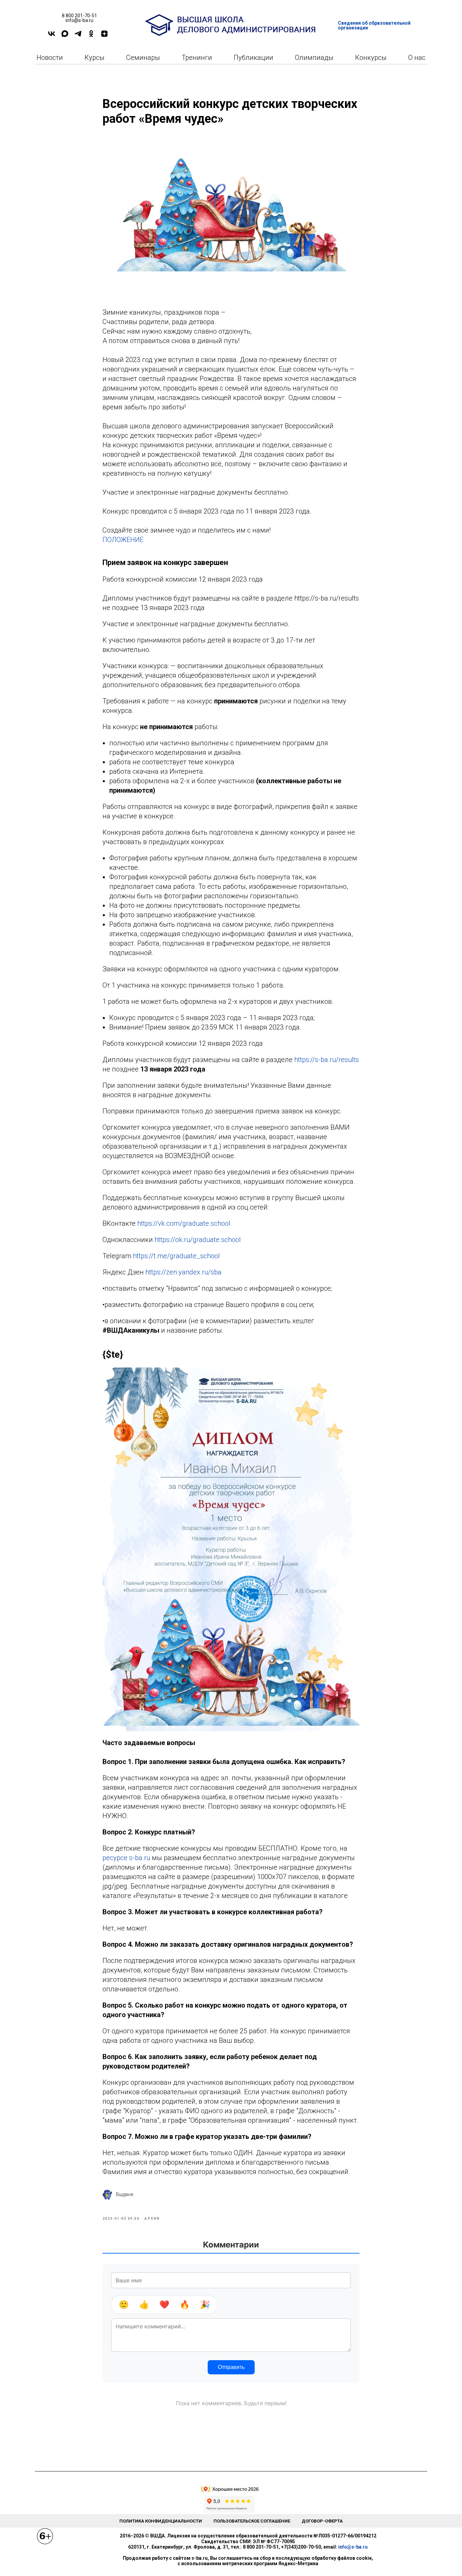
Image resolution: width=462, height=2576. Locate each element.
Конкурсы (371, 58)
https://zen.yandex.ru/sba (183, 1272)
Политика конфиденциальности (161, 2521)
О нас (417, 58)
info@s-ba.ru (353, 2547)
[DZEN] (104, 36)
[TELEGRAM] (78, 36)
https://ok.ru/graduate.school (198, 1240)
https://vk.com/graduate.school (184, 1223)
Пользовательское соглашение (252, 2521)
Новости (50, 58)
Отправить (231, 2367)
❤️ (164, 2304)
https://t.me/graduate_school (176, 1256)
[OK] (91, 36)
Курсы (95, 58)
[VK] (52, 36)
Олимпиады (314, 58)
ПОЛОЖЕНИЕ (123, 540)
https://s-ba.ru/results (327, 1060)
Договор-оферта (322, 2521)
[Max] (65, 36)
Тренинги (197, 58)
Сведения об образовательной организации (374, 25)
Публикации (253, 58)
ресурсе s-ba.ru (126, 1858)
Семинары (143, 58)
